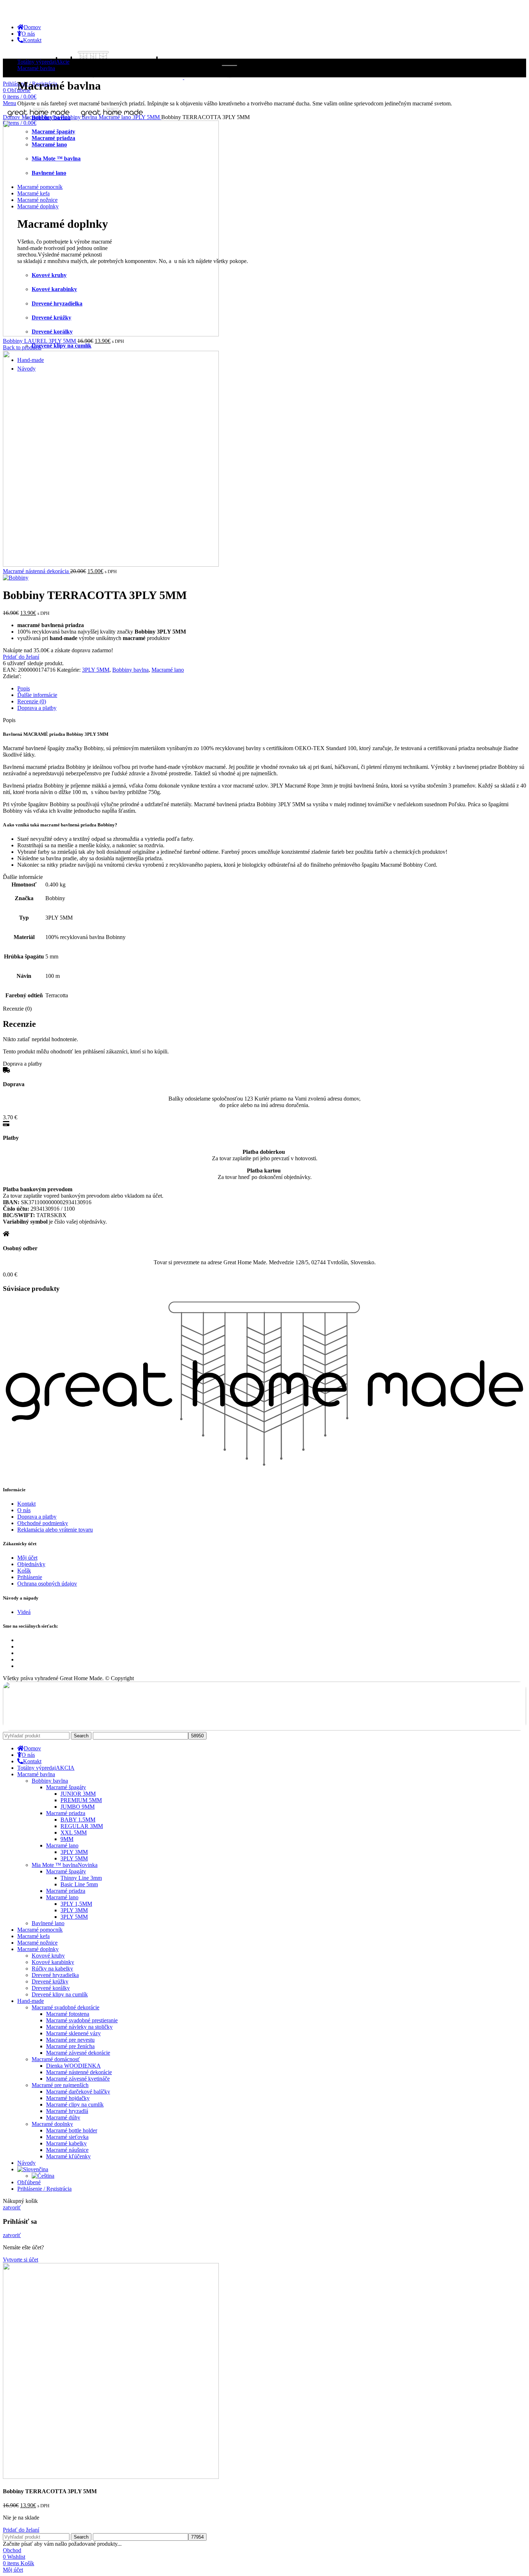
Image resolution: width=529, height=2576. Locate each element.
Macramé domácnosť (56, 2059)
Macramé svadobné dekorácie (65, 2007)
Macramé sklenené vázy (73, 2033)
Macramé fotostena (68, 2014)
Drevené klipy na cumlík (62, 346)
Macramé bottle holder (72, 2130)
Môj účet (27, 1558)
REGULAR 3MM (82, 1826)
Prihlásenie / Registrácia (44, 2189)
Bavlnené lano (48, 1923)
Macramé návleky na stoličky (79, 2027)
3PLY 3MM (74, 1852)
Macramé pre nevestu (70, 2040)
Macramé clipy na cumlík (75, 2105)
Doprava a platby (37, 1517)
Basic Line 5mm (79, 1884)
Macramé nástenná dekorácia (37, 571)
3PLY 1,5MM (76, 1904)
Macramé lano (116, 117)
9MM (67, 1839)
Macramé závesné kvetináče (78, 2079)
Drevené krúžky (50, 1981)
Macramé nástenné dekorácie (79, 2072)
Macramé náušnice (67, 2150)
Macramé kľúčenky (68, 2156)
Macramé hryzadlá (67, 2111)
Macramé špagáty (66, 1787)
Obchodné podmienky (43, 1523)
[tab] (272, 689)
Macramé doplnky (52, 2124)
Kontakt (26, 1504)
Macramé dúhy (63, 2117)
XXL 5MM (74, 1833)
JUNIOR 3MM (78, 1794)
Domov (12, 117)
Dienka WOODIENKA (73, 2066)
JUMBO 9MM (78, 1807)
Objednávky (31, 1564)
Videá (24, 1612)
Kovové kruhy (48, 1956)
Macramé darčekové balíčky (78, 2092)
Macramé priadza (66, 1813)
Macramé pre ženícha (70, 2046)
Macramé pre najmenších (60, 2085)
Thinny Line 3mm (81, 1878)
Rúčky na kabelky (52, 1969)
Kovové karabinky (53, 1962)
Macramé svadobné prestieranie (82, 2020)
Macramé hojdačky (68, 2098)
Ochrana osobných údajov (47, 1584)
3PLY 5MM (147, 117)
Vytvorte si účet (21, 2260)
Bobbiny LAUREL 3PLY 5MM (40, 341)
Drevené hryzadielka (55, 1975)
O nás (24, 1510)
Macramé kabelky (66, 2143)
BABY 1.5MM (78, 1820)
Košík (24, 1571)
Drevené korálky (51, 1988)
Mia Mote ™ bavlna (65, 1865)
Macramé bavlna (41, 117)
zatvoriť (12, 2207)
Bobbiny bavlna (80, 117)
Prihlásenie (30, 1577)
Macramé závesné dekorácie (78, 2053)
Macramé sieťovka (67, 2137)
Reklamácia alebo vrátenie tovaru (55, 1530)
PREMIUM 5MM (81, 1800)
